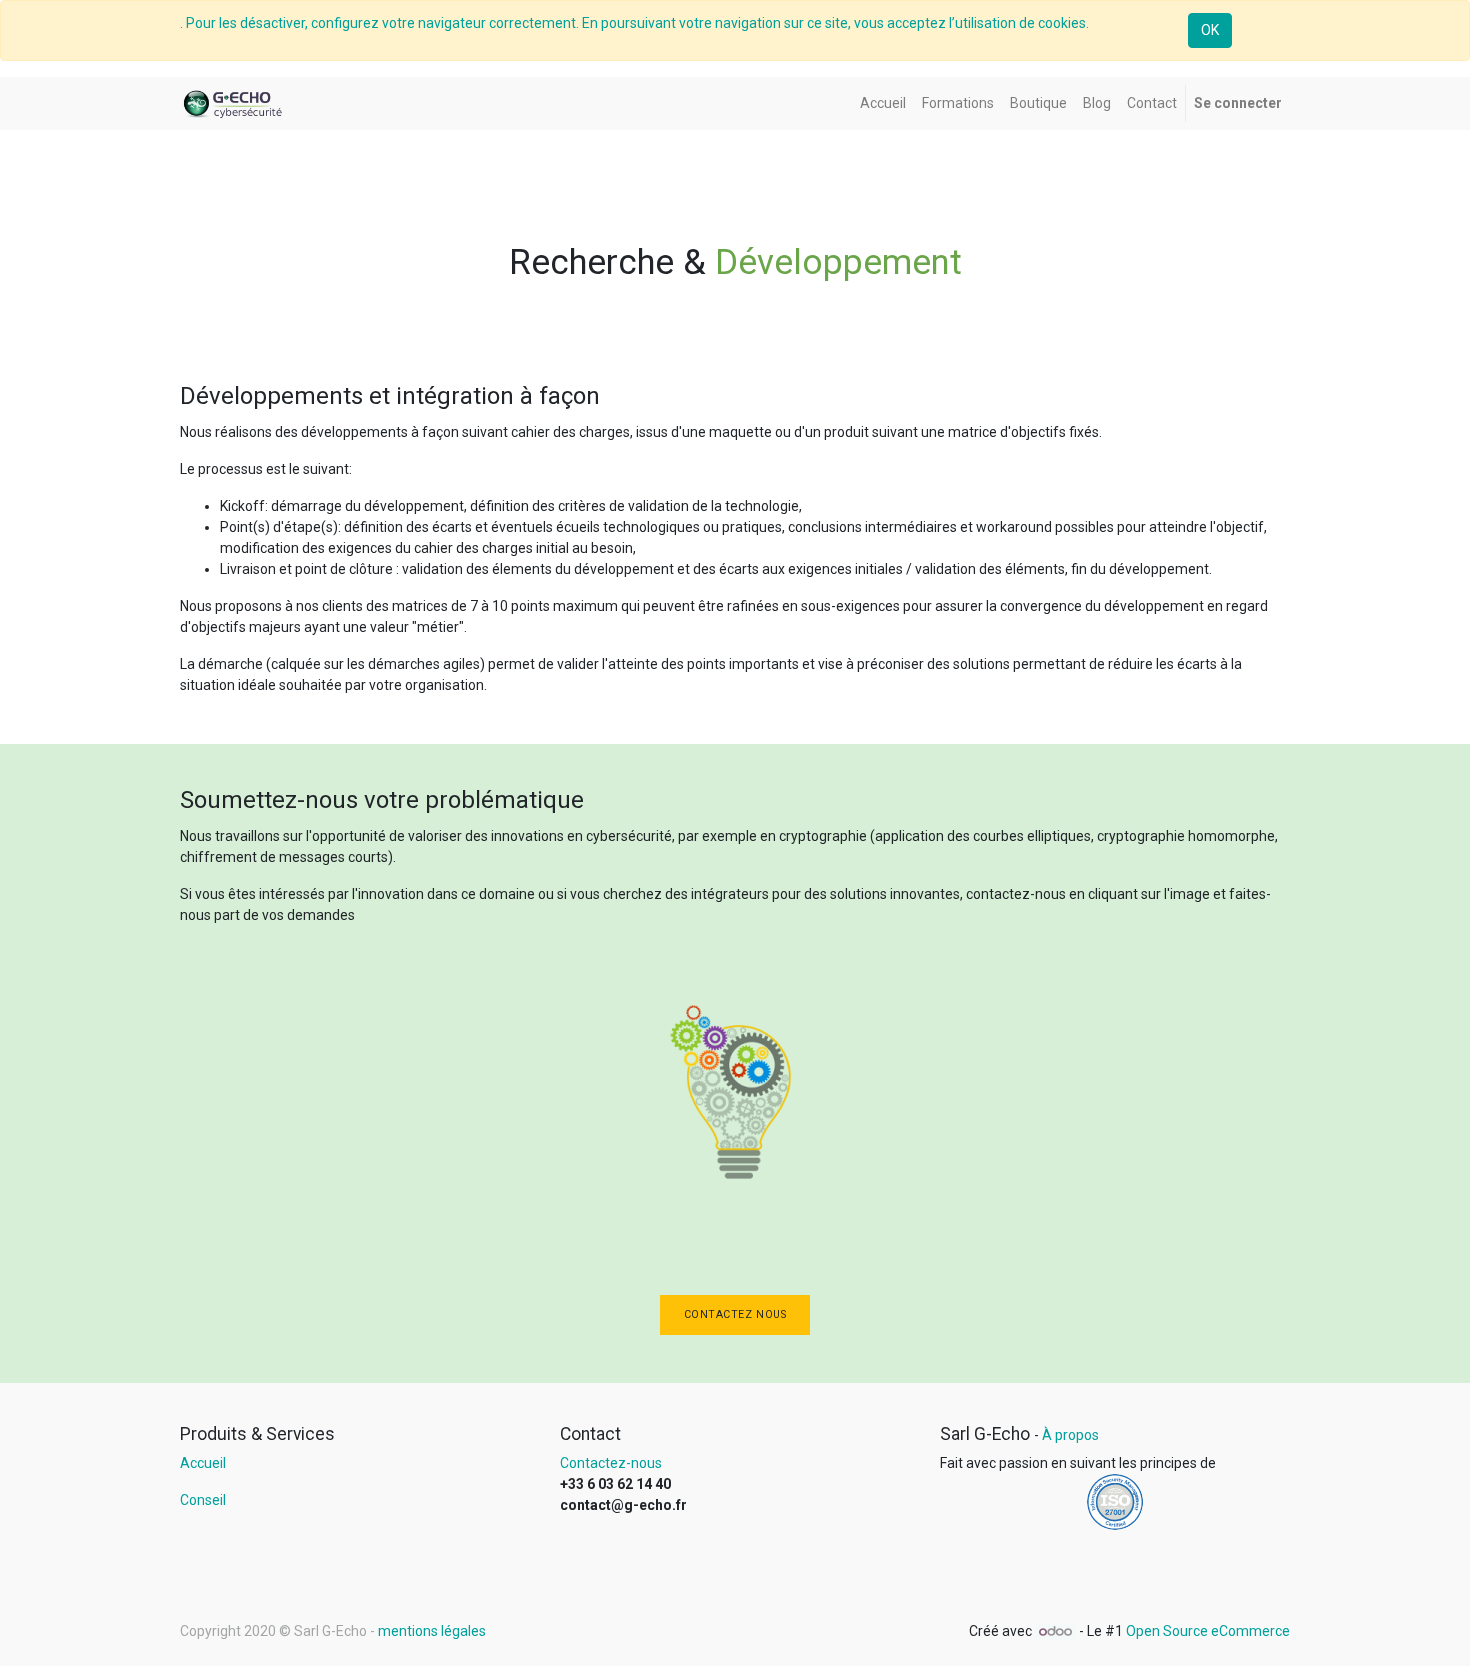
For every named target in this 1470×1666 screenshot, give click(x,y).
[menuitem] (883, 103)
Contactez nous (735, 1314)
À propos (1070, 1435)
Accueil (203, 1463)
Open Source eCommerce (1208, 1631)
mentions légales (432, 1631)
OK (1210, 30)
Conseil (203, 1500)
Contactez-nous (611, 1463)
